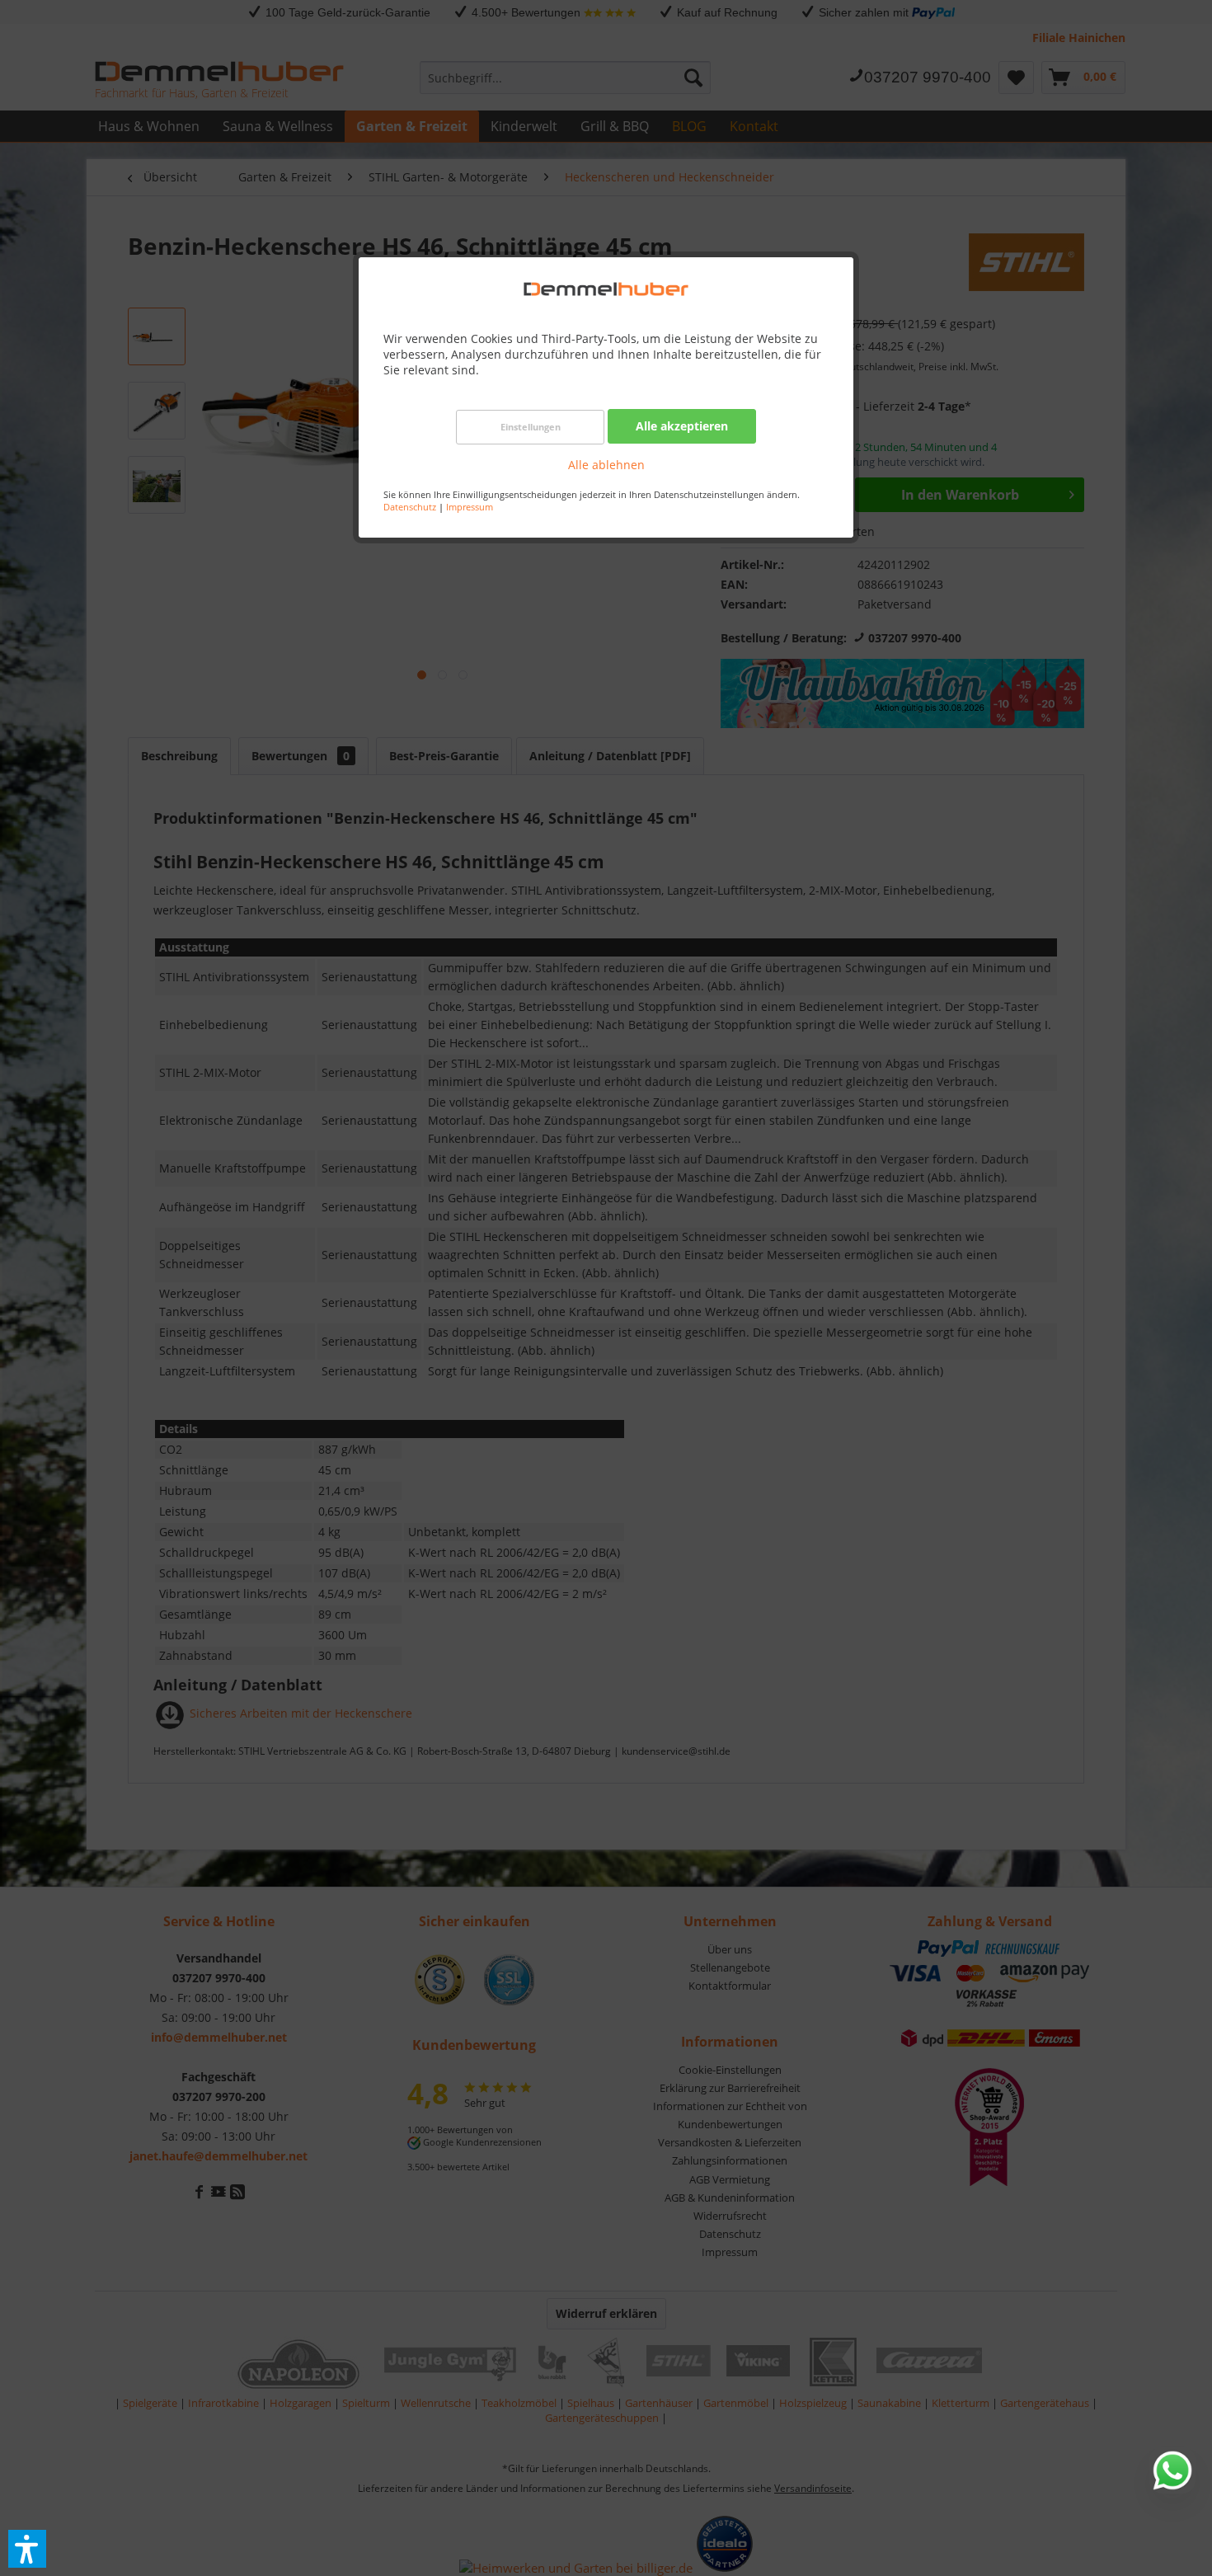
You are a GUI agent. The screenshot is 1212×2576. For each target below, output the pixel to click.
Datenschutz (410, 507)
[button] (27, 2549)
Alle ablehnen (606, 465)
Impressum (470, 507)
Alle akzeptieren (682, 426)
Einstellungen (531, 427)
